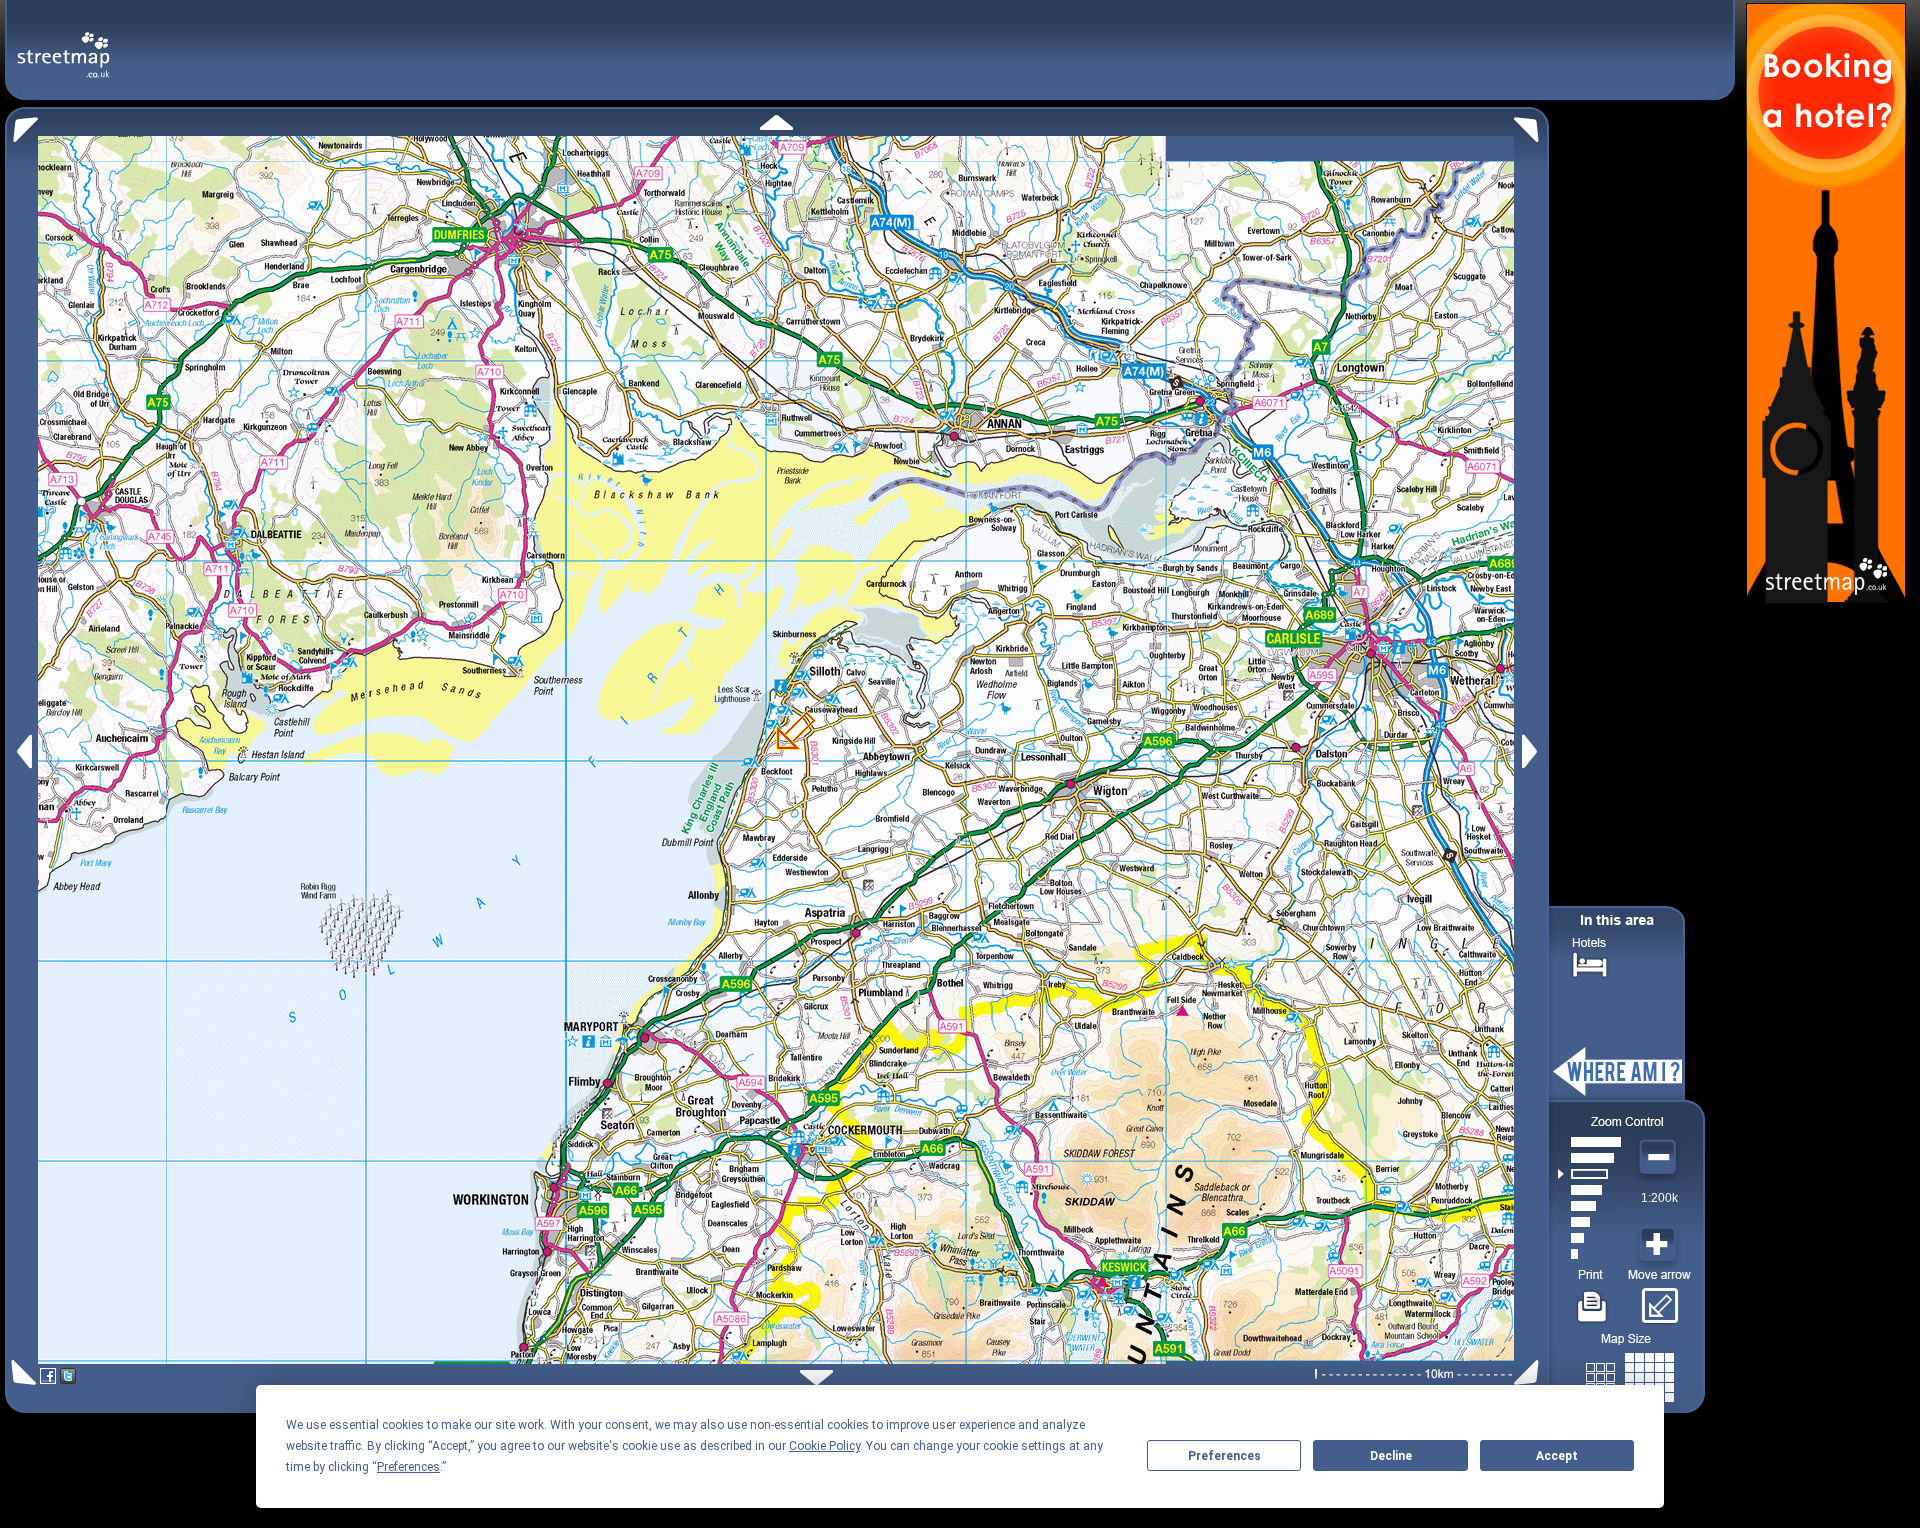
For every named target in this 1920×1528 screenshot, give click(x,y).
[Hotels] (1590, 962)
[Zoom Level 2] (1589, 1238)
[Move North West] (21, 124)
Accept (1557, 1456)
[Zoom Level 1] (1589, 1254)
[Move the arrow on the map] (1659, 1299)
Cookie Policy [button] (824, 1446)
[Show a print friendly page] (1592, 1299)
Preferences (1224, 1456)
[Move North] (776, 122)
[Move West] (22, 751)
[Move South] (816, 1377)
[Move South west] (20, 1372)
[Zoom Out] (1660, 1158)
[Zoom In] (1660, 1245)
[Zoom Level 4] (1589, 1206)
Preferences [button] (408, 1467)
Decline (1391, 1456)
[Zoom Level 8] (1589, 1142)
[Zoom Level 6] (1589, 1174)
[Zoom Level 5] (1589, 1190)
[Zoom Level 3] (1589, 1222)
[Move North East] (1531, 124)
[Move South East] (1530, 1372)
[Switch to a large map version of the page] (1630, 1373)
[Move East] (1532, 751)
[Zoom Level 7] (1589, 1158)
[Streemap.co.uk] (63, 43)
